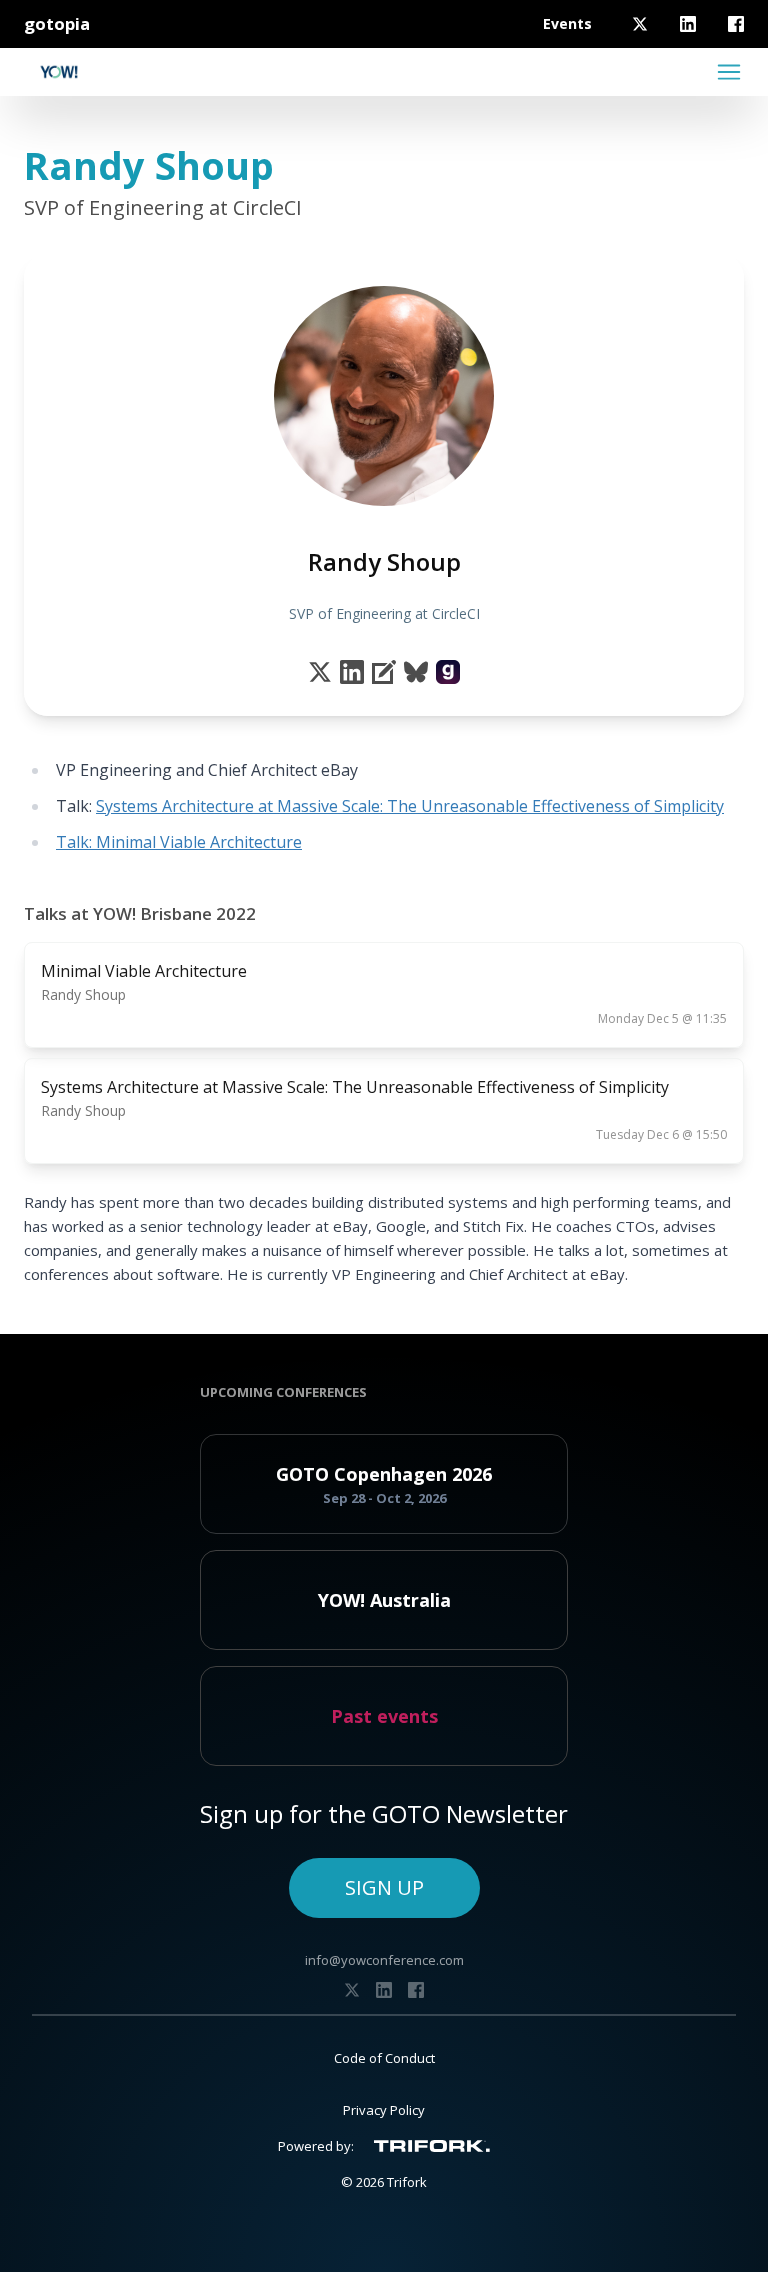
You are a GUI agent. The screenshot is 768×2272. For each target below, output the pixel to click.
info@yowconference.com (384, 1960)
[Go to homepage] (59, 72)
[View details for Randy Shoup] (448, 672)
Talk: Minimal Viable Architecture (179, 842)
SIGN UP (384, 1887)
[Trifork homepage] (432, 2146)
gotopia (57, 23)
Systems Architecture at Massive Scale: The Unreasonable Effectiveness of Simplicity (410, 806)
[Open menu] (729, 72)
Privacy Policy (384, 2110)
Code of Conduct (384, 2058)
